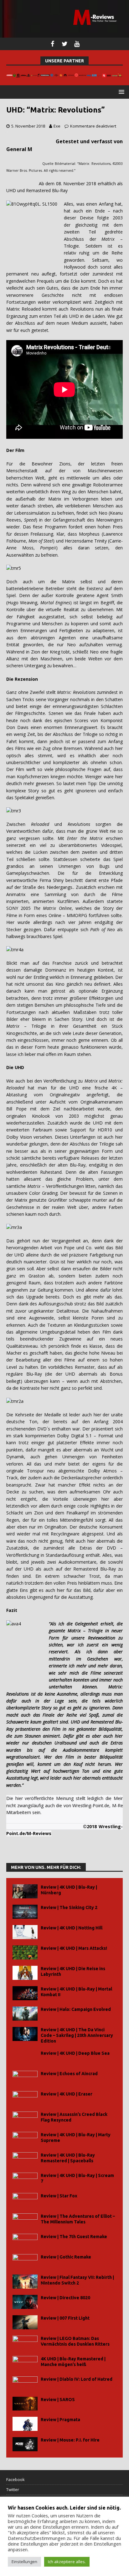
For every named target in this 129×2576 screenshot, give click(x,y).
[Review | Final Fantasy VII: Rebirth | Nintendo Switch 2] (25, 2282)
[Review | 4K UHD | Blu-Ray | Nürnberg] (25, 1891)
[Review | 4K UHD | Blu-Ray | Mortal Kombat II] (25, 1993)
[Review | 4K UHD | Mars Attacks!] (25, 1952)
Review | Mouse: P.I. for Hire (70, 2440)
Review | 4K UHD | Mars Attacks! (74, 1948)
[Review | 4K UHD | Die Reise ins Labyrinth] (25, 1973)
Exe (57, 126)
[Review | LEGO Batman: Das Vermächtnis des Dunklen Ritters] (25, 2343)
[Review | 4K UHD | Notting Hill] (25, 1932)
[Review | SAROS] (25, 2404)
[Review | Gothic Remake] (25, 2261)
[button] (120, 92)
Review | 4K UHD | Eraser (67, 2094)
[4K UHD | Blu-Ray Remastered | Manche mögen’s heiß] (25, 2363)
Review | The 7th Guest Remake (74, 2237)
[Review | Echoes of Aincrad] (25, 2078)
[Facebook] (52, 44)
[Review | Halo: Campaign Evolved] (25, 2014)
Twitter (13, 2489)
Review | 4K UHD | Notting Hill (72, 1928)
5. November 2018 (28, 126)
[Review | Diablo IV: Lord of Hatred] (25, 2383)
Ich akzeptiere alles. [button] (67, 2562)
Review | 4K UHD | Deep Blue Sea (75, 2053)
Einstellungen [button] (24, 2562)
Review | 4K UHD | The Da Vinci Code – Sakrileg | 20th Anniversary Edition (77, 2035)
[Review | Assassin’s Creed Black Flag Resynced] (25, 2119)
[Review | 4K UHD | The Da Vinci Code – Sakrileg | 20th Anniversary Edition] (25, 2034)
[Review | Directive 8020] (25, 2302)
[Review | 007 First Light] (25, 2322)
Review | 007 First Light (65, 2318)
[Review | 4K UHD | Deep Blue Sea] (25, 2057)
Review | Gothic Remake (66, 2257)
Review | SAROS (58, 2400)
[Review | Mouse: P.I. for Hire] (25, 2444)
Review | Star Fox (59, 2196)
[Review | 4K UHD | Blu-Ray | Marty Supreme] (25, 2139)
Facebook (15, 2479)
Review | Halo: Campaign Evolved (76, 2009)
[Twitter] (65, 44)
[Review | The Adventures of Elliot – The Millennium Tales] (25, 2220)
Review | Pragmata (60, 2420)
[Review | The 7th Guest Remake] (25, 2241)
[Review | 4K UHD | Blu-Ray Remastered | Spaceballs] (25, 2159)
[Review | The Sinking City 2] (25, 1912)
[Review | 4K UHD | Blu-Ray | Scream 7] (25, 2180)
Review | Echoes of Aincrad (69, 2074)
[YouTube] (77, 44)
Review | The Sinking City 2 (69, 1907)
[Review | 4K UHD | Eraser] (25, 2098)
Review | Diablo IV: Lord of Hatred (77, 2379)
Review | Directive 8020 (65, 2298)
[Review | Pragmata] (25, 2424)
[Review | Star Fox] (25, 2200)
